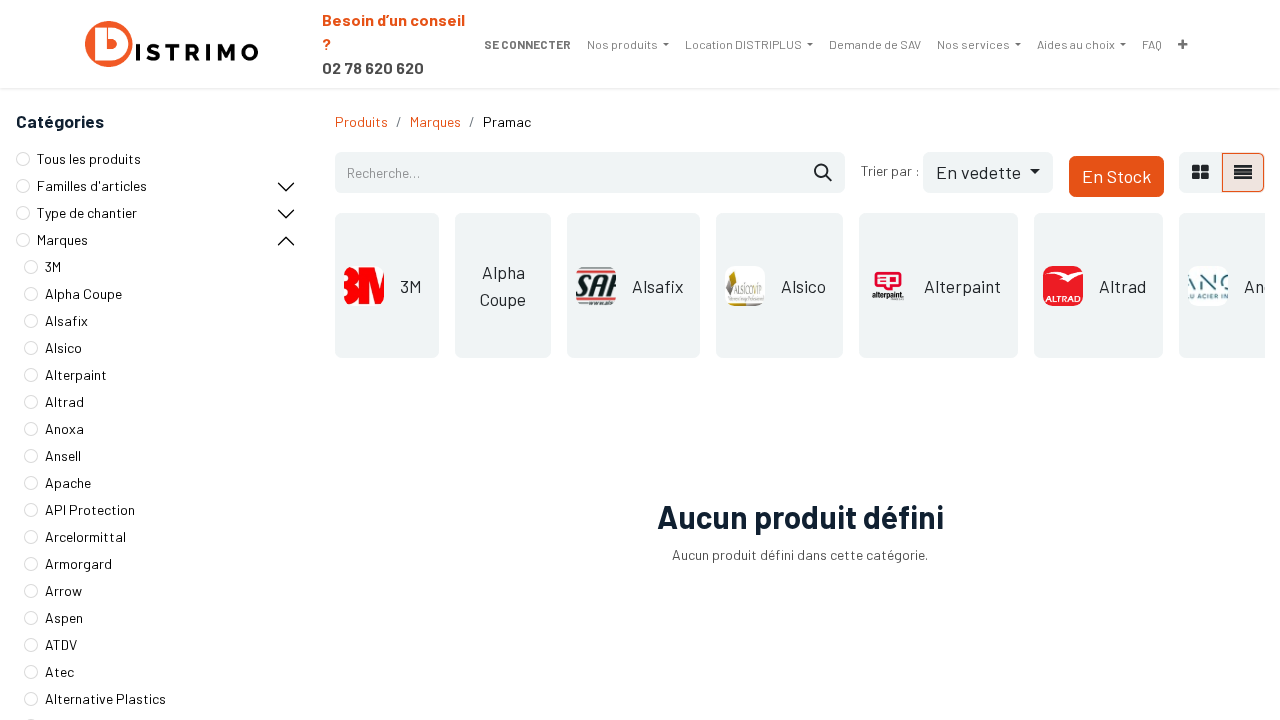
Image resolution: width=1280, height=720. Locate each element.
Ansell (63, 455)
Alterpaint (76, 374)
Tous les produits (89, 158)
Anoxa (64, 428)
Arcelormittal (85, 536)
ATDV (61, 644)
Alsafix (66, 320)
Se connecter (527, 44)
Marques (62, 239)
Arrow (63, 590)
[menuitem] (628, 44)
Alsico (63, 347)
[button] (988, 172)
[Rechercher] (823, 172)
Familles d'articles (92, 185)
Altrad (64, 401)
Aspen (64, 617)
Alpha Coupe (83, 293)
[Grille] (1200, 172)
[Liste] (1243, 172)
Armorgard (78, 563)
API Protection (90, 509)
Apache (68, 482)
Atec (59, 671)
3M (53, 266)
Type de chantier (87, 212)
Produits (361, 121)
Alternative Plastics (105, 698)
